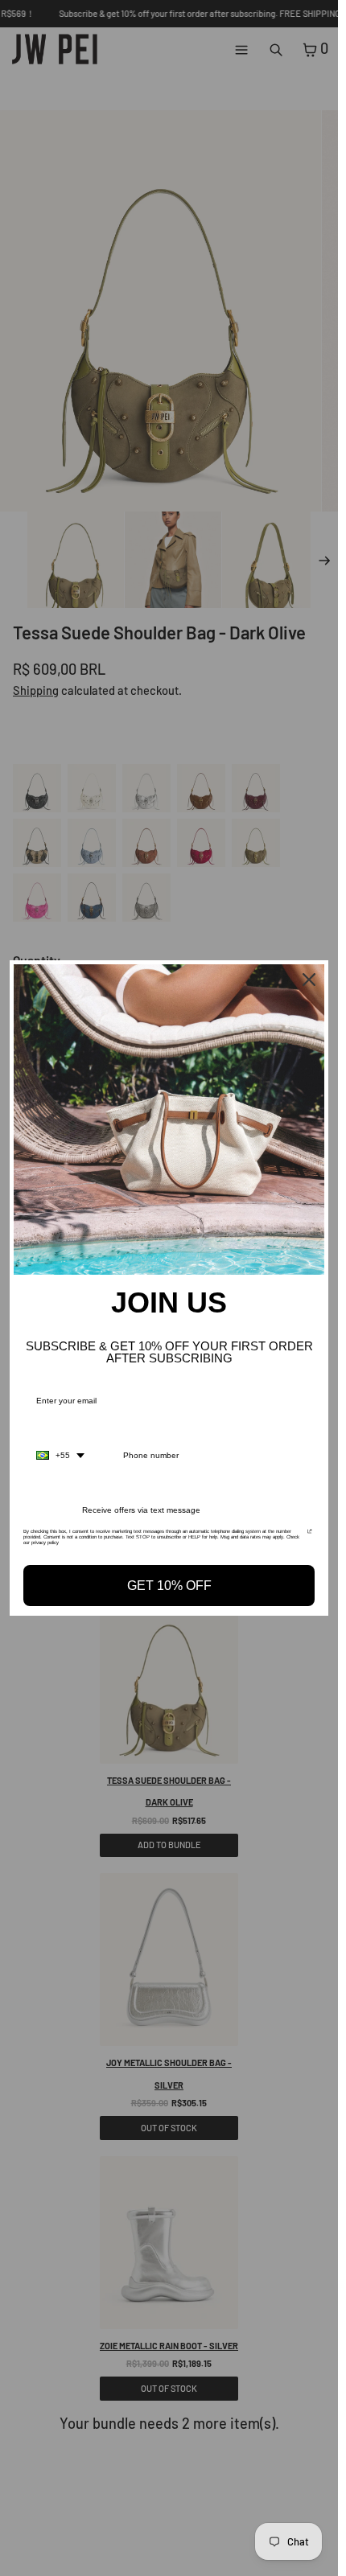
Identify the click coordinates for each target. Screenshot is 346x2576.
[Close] (309, 980)
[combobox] (60, 1456)
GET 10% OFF (169, 1586)
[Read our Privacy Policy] (310, 1536)
